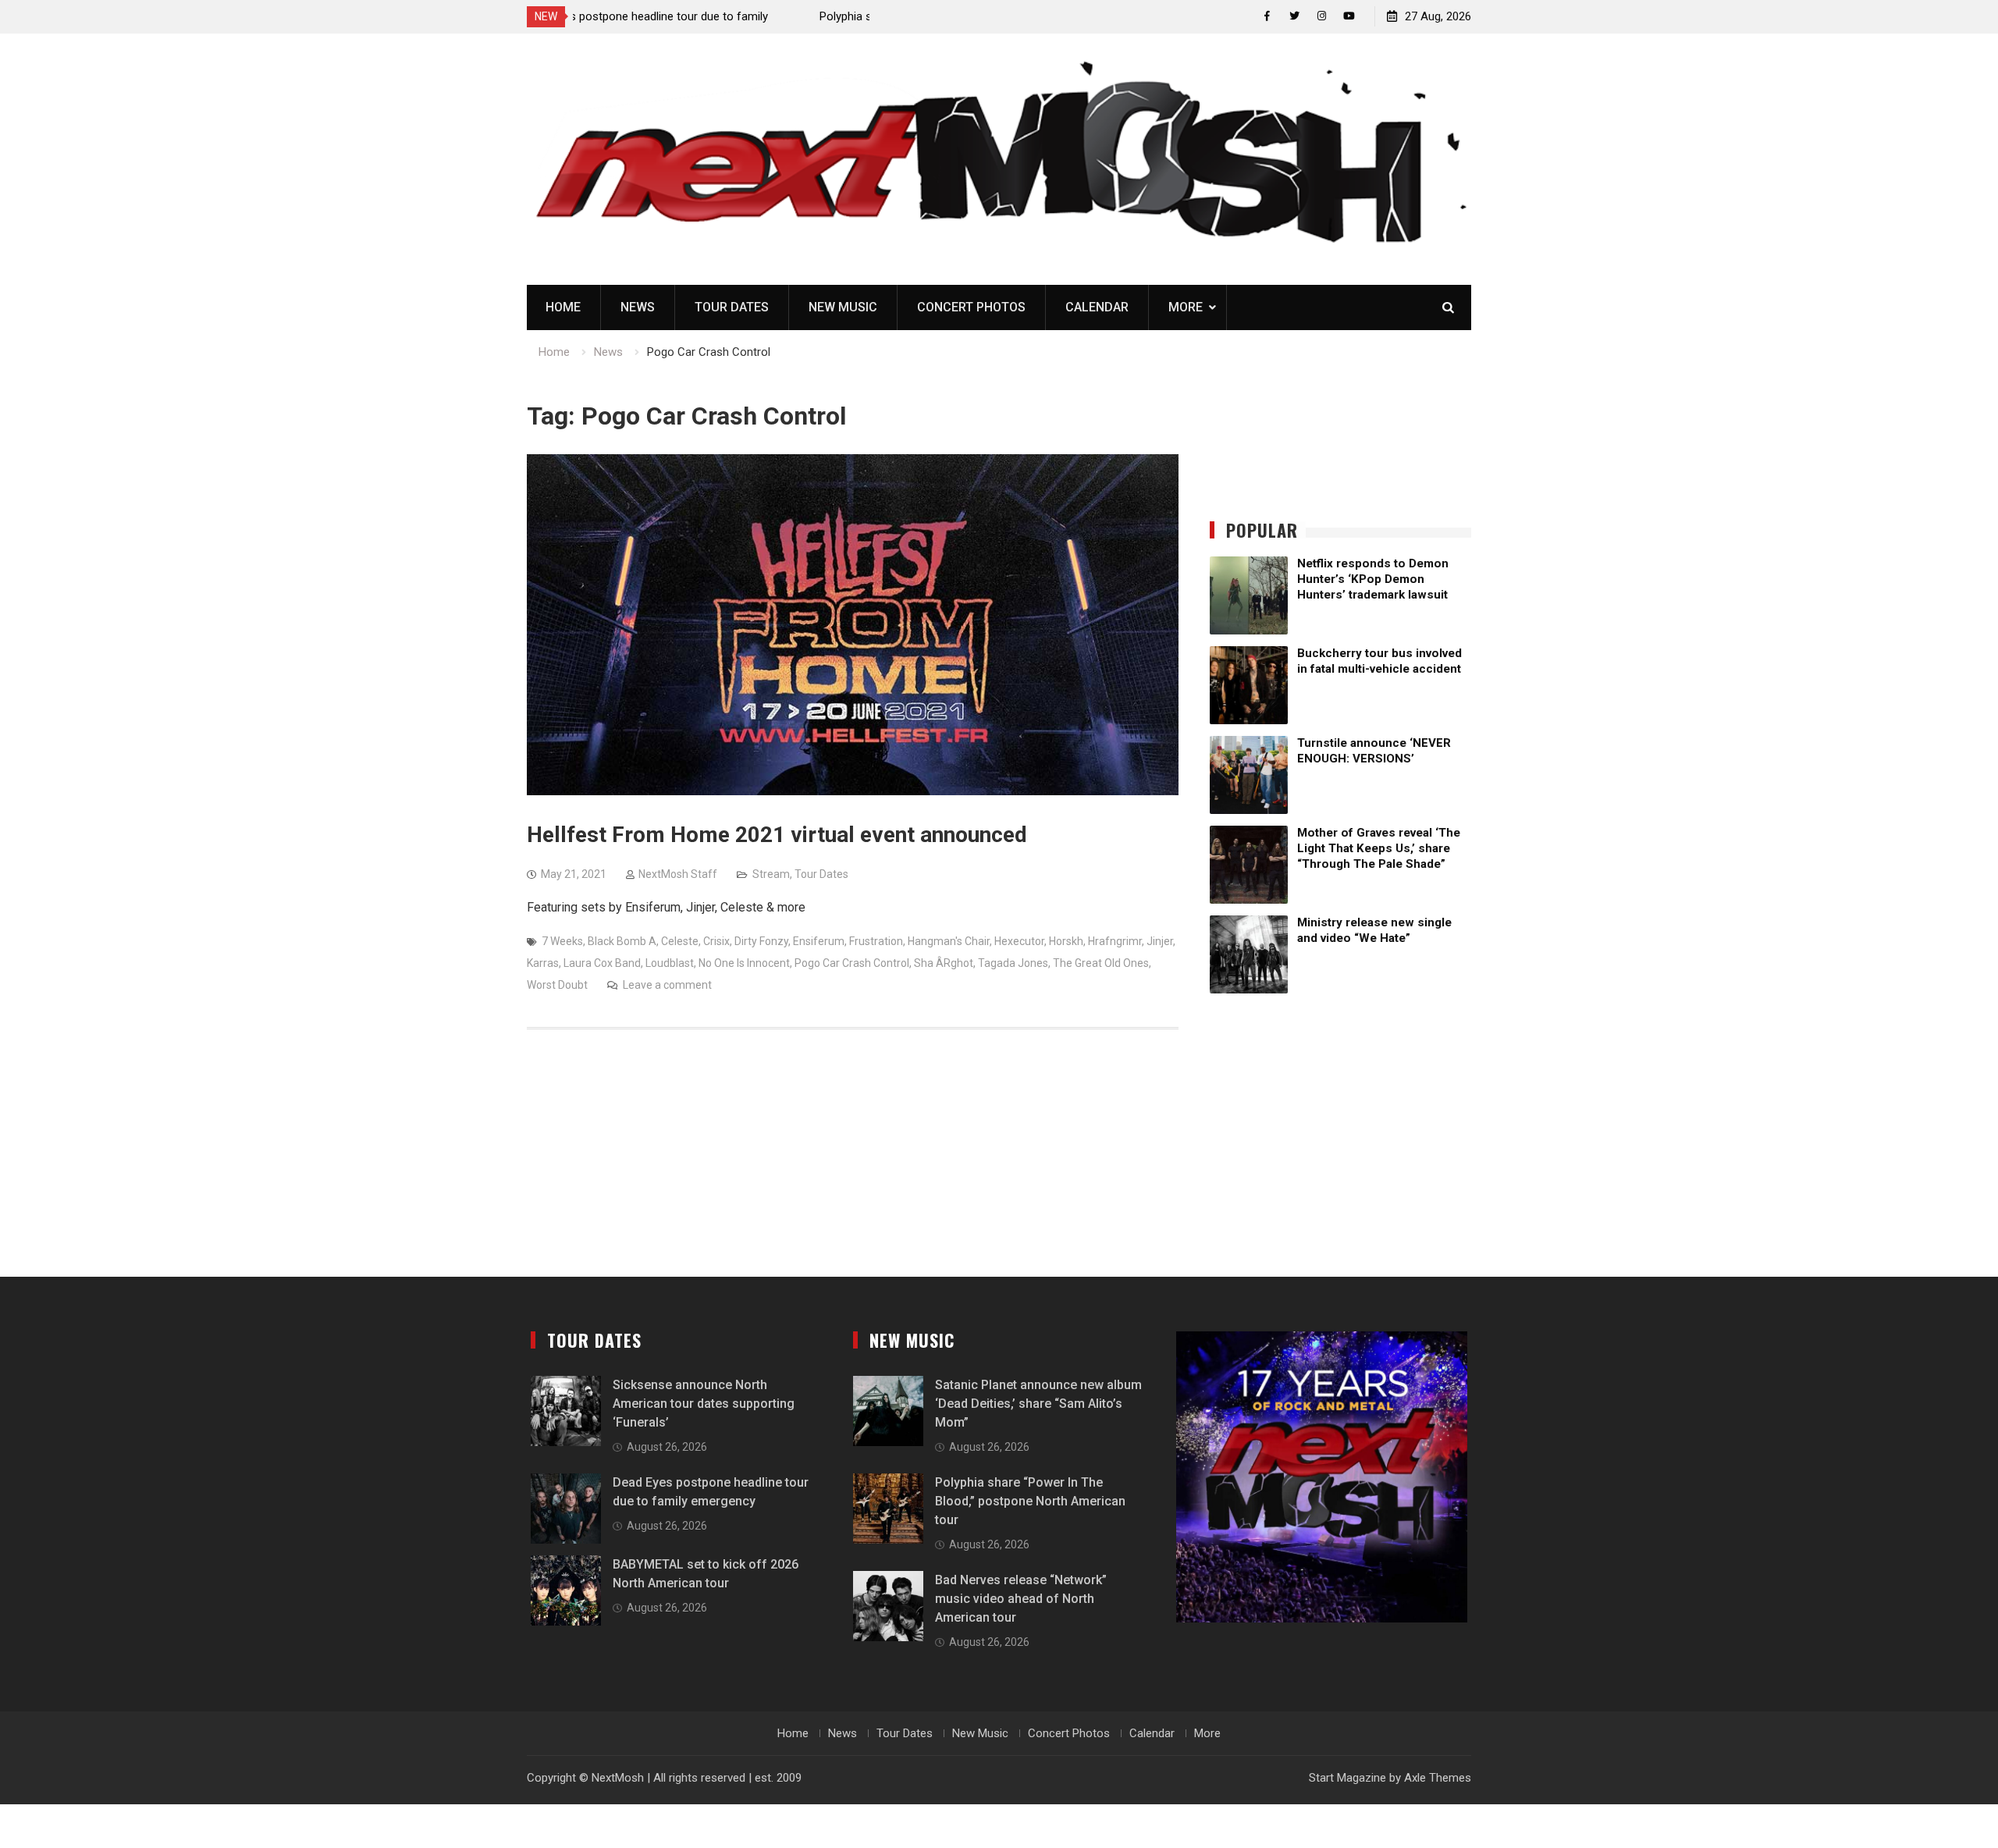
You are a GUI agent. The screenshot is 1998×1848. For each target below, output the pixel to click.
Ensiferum (819, 941)
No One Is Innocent (744, 963)
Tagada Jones (1013, 963)
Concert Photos (971, 307)
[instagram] (1322, 16)
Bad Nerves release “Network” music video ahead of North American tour (1021, 1599)
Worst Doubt (557, 985)
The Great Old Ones (1101, 963)
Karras (543, 963)
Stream (771, 874)
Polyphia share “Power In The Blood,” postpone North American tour (1030, 1501)
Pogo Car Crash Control (852, 963)
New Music (843, 307)
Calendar (1097, 307)
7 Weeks (562, 941)
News (638, 307)
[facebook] (1267, 16)
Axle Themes (1438, 1778)
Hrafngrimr (1115, 941)
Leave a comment (667, 985)
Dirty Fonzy (761, 941)
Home (563, 307)
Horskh (1066, 941)
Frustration (876, 941)
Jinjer (1160, 941)
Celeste (680, 941)
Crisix (716, 941)
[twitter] (1294, 16)
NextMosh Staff (678, 874)
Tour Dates (732, 307)
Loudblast (670, 963)
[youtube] (1349, 16)
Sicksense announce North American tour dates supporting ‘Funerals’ (704, 1404)
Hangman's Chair (949, 941)
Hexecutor (1019, 941)
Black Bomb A (622, 941)
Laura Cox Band (602, 963)
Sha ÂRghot (944, 963)
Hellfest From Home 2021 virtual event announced (777, 835)
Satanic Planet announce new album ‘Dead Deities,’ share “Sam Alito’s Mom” (1038, 1404)
